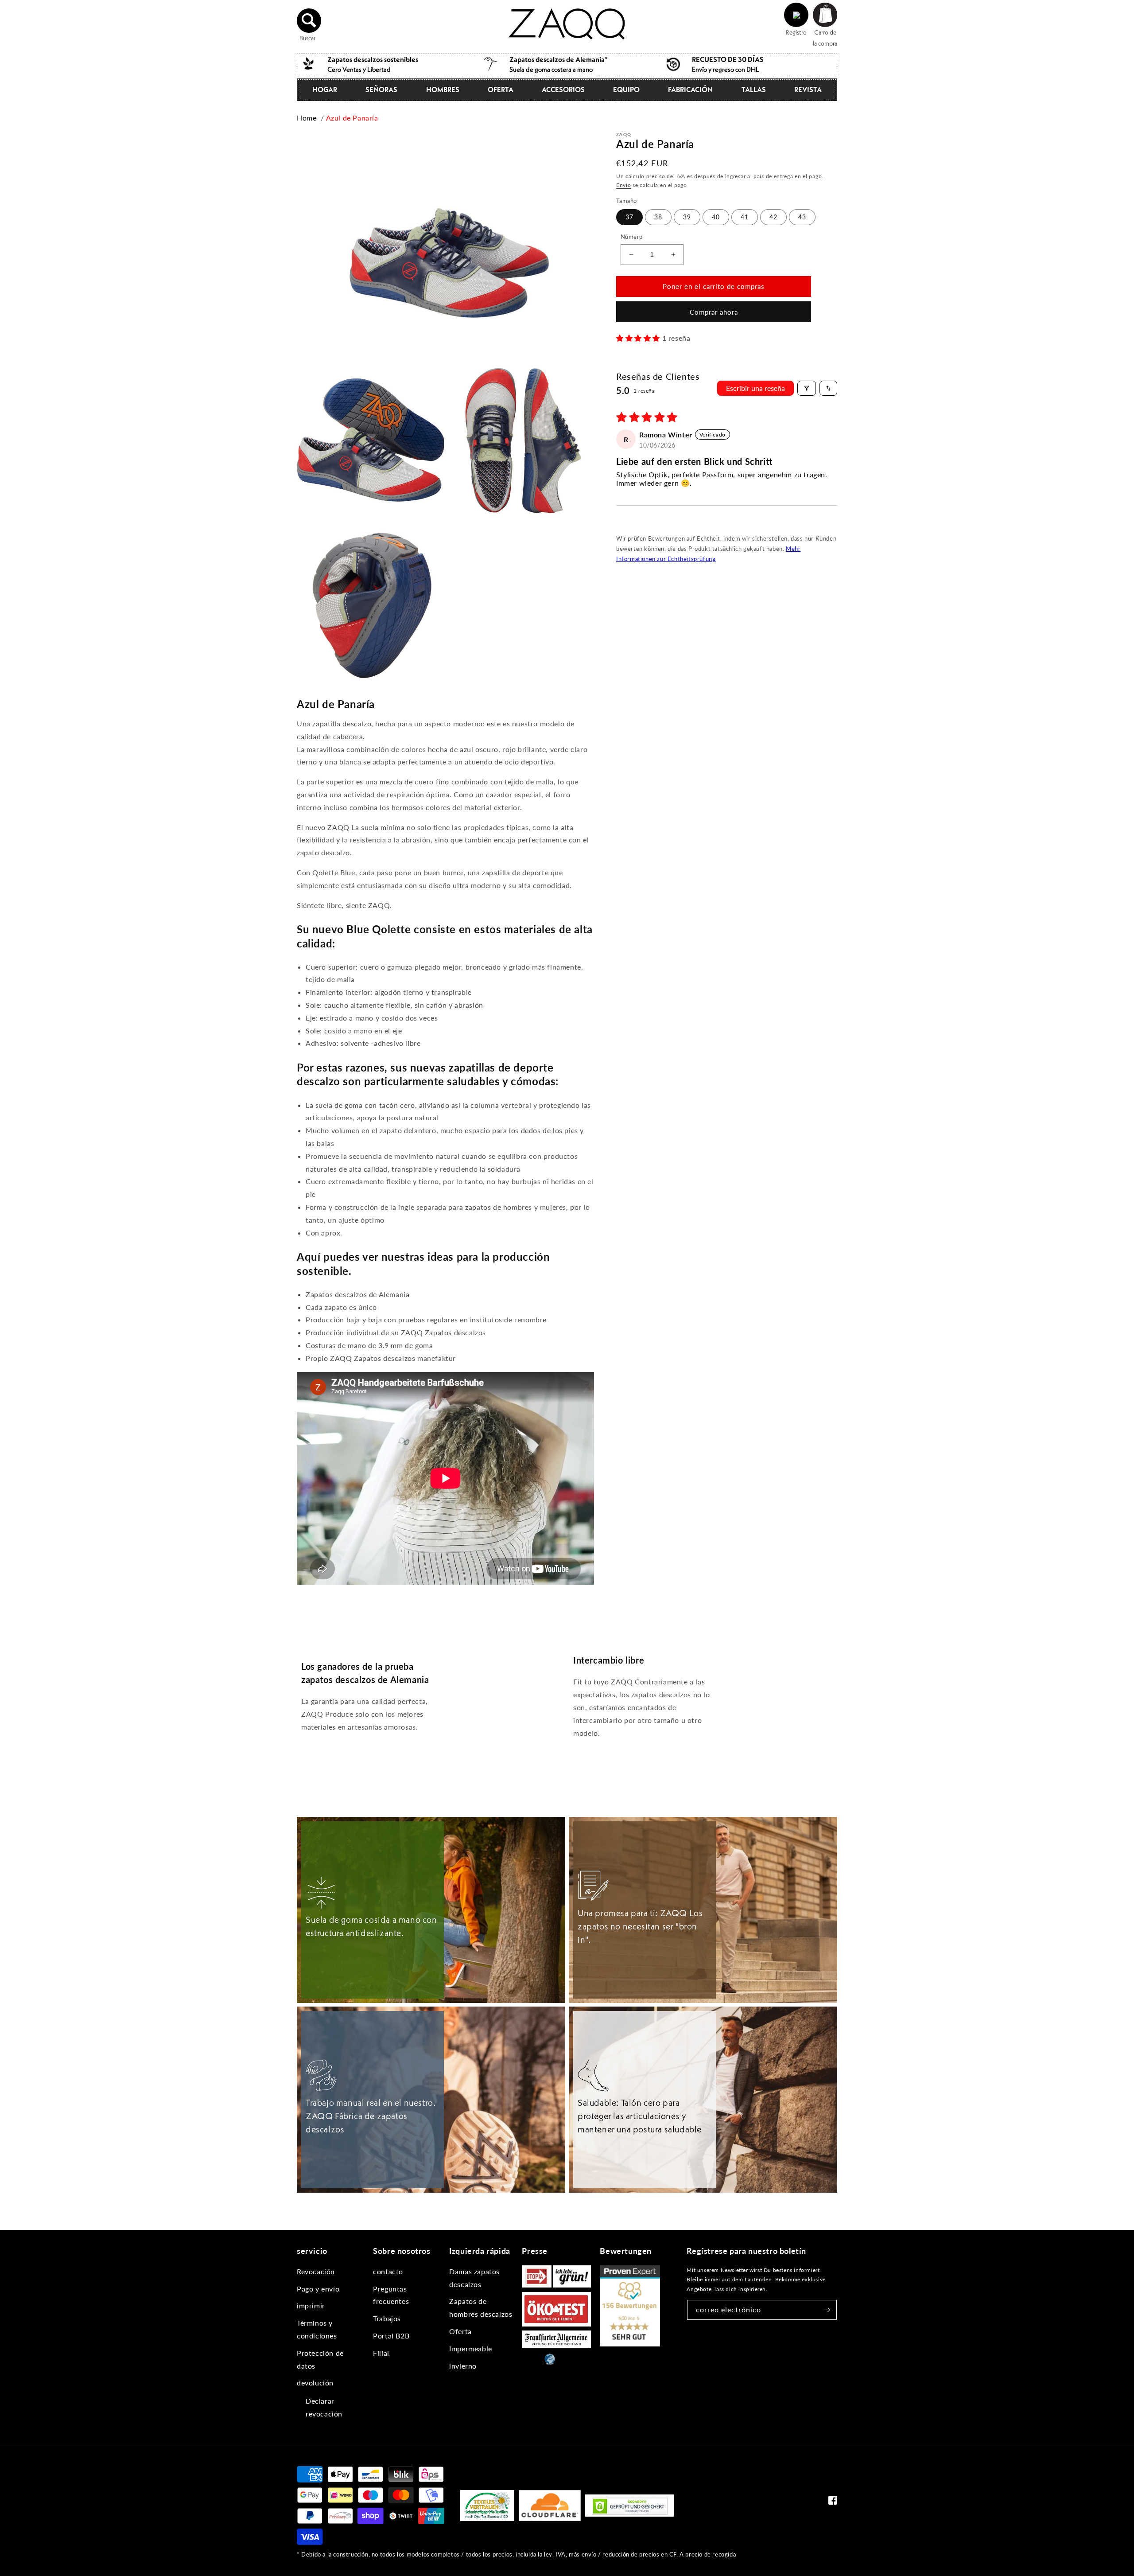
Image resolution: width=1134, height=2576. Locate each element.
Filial (381, 2353)
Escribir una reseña (755, 388)
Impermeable (471, 2348)
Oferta (501, 90)
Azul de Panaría (352, 118)
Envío (624, 185)
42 (773, 217)
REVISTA (808, 90)
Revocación (316, 2271)
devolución (315, 2383)
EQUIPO (626, 90)
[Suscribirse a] (827, 2310)
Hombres (443, 90)
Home (307, 118)
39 (687, 217)
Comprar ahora (714, 312)
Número (631, 237)
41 (745, 217)
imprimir (311, 2305)
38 (658, 217)
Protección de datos (320, 2359)
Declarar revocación (324, 2407)
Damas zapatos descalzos (474, 2278)
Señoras (381, 90)
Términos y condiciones (317, 2329)
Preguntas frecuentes (391, 2295)
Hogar (325, 90)
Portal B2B (391, 2336)
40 (716, 217)
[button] (309, 20)
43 (802, 217)
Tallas (754, 90)
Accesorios (563, 90)
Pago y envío (318, 2289)
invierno (463, 2366)
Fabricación (690, 90)
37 (629, 217)
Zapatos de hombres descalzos (481, 2307)
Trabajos (387, 2318)
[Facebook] (833, 2502)
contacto (388, 2271)
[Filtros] (807, 388)
